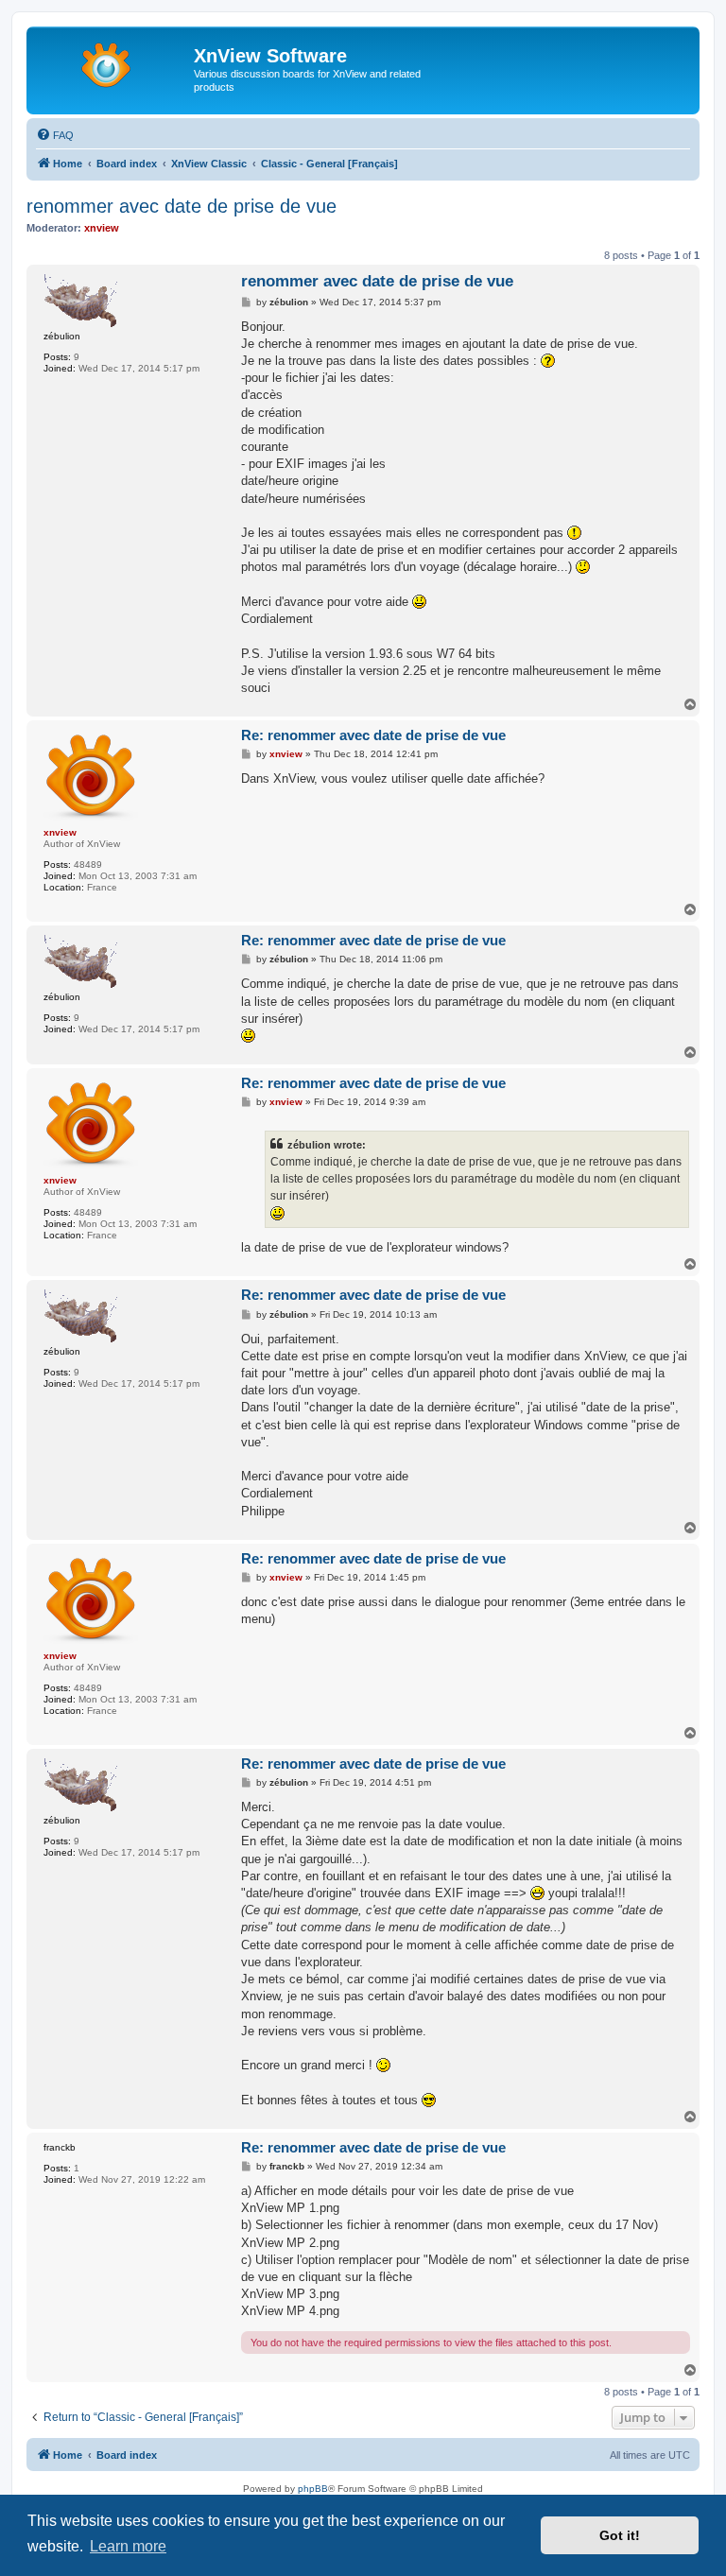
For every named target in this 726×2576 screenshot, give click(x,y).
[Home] (112, 61)
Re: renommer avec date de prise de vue (373, 735)
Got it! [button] (620, 2535)
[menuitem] (55, 135)
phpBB (313, 2489)
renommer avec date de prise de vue (181, 206)
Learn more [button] (128, 2546)
